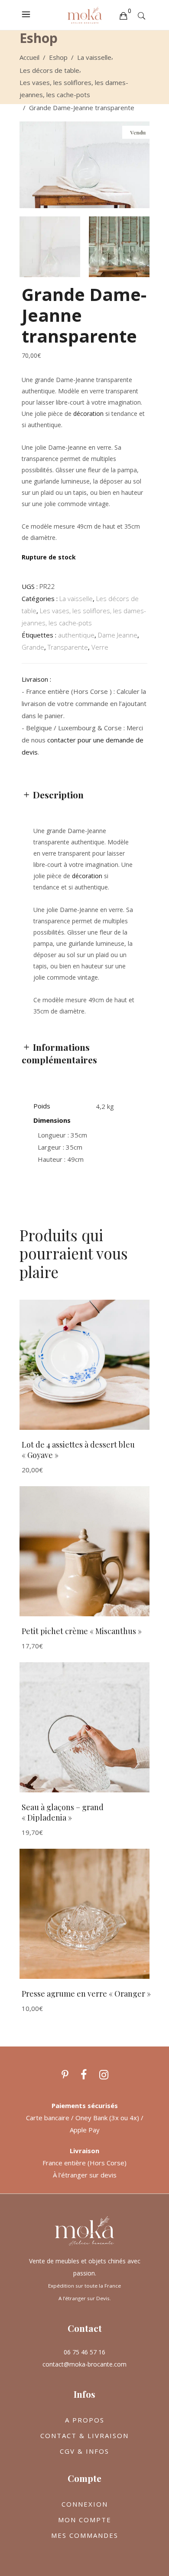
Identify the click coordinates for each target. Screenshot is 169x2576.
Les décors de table (49, 70)
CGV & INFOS (84, 2451)
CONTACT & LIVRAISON (84, 2435)
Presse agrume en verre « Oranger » (86, 1994)
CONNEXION (85, 2504)
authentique (76, 635)
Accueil (29, 57)
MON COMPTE (85, 2520)
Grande (33, 647)
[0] (123, 15)
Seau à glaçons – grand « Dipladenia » (63, 1813)
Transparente (68, 647)
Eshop (58, 57)
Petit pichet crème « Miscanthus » (82, 1631)
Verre (100, 647)
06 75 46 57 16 (84, 2352)
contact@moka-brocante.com (84, 2364)
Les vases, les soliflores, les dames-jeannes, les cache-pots (74, 88)
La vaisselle (94, 57)
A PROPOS (85, 2420)
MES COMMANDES (85, 2535)
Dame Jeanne (118, 635)
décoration (88, 414)
